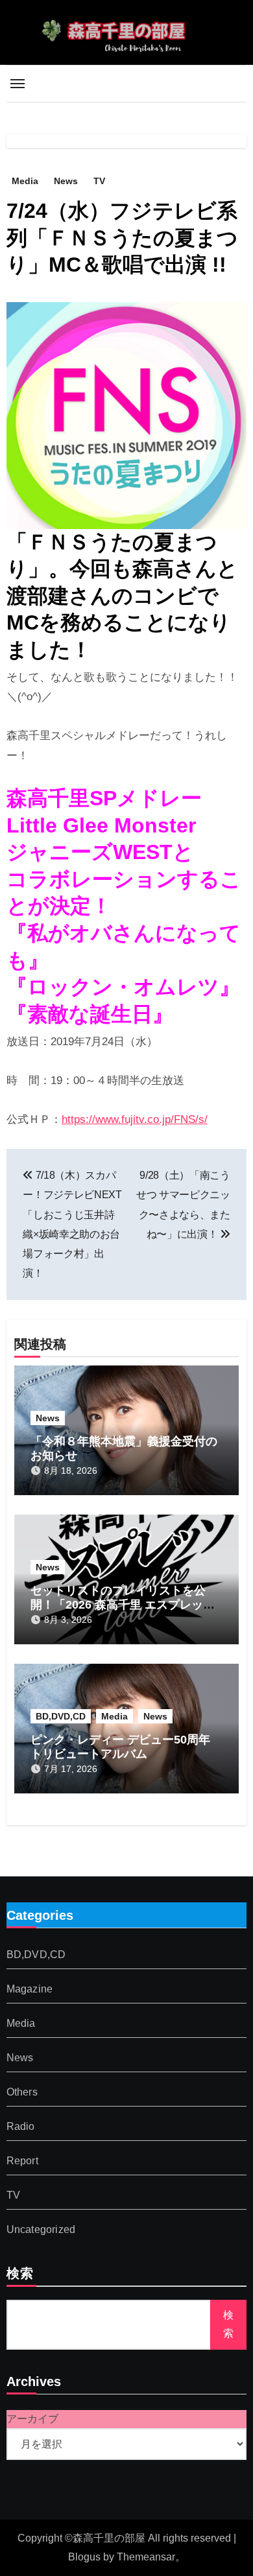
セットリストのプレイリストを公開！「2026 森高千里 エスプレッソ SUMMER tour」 (123, 1604)
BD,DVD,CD (61, 1716)
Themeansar (146, 2557)
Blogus (84, 2557)
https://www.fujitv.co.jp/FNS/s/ (135, 1119)
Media (25, 181)
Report (22, 2161)
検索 (20, 2275)
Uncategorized (41, 2230)
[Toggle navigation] (18, 84)
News (66, 181)
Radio (21, 2127)
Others (22, 2093)
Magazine (30, 1990)
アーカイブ (32, 2419)
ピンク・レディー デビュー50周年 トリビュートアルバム (120, 1747)
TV (99, 181)
